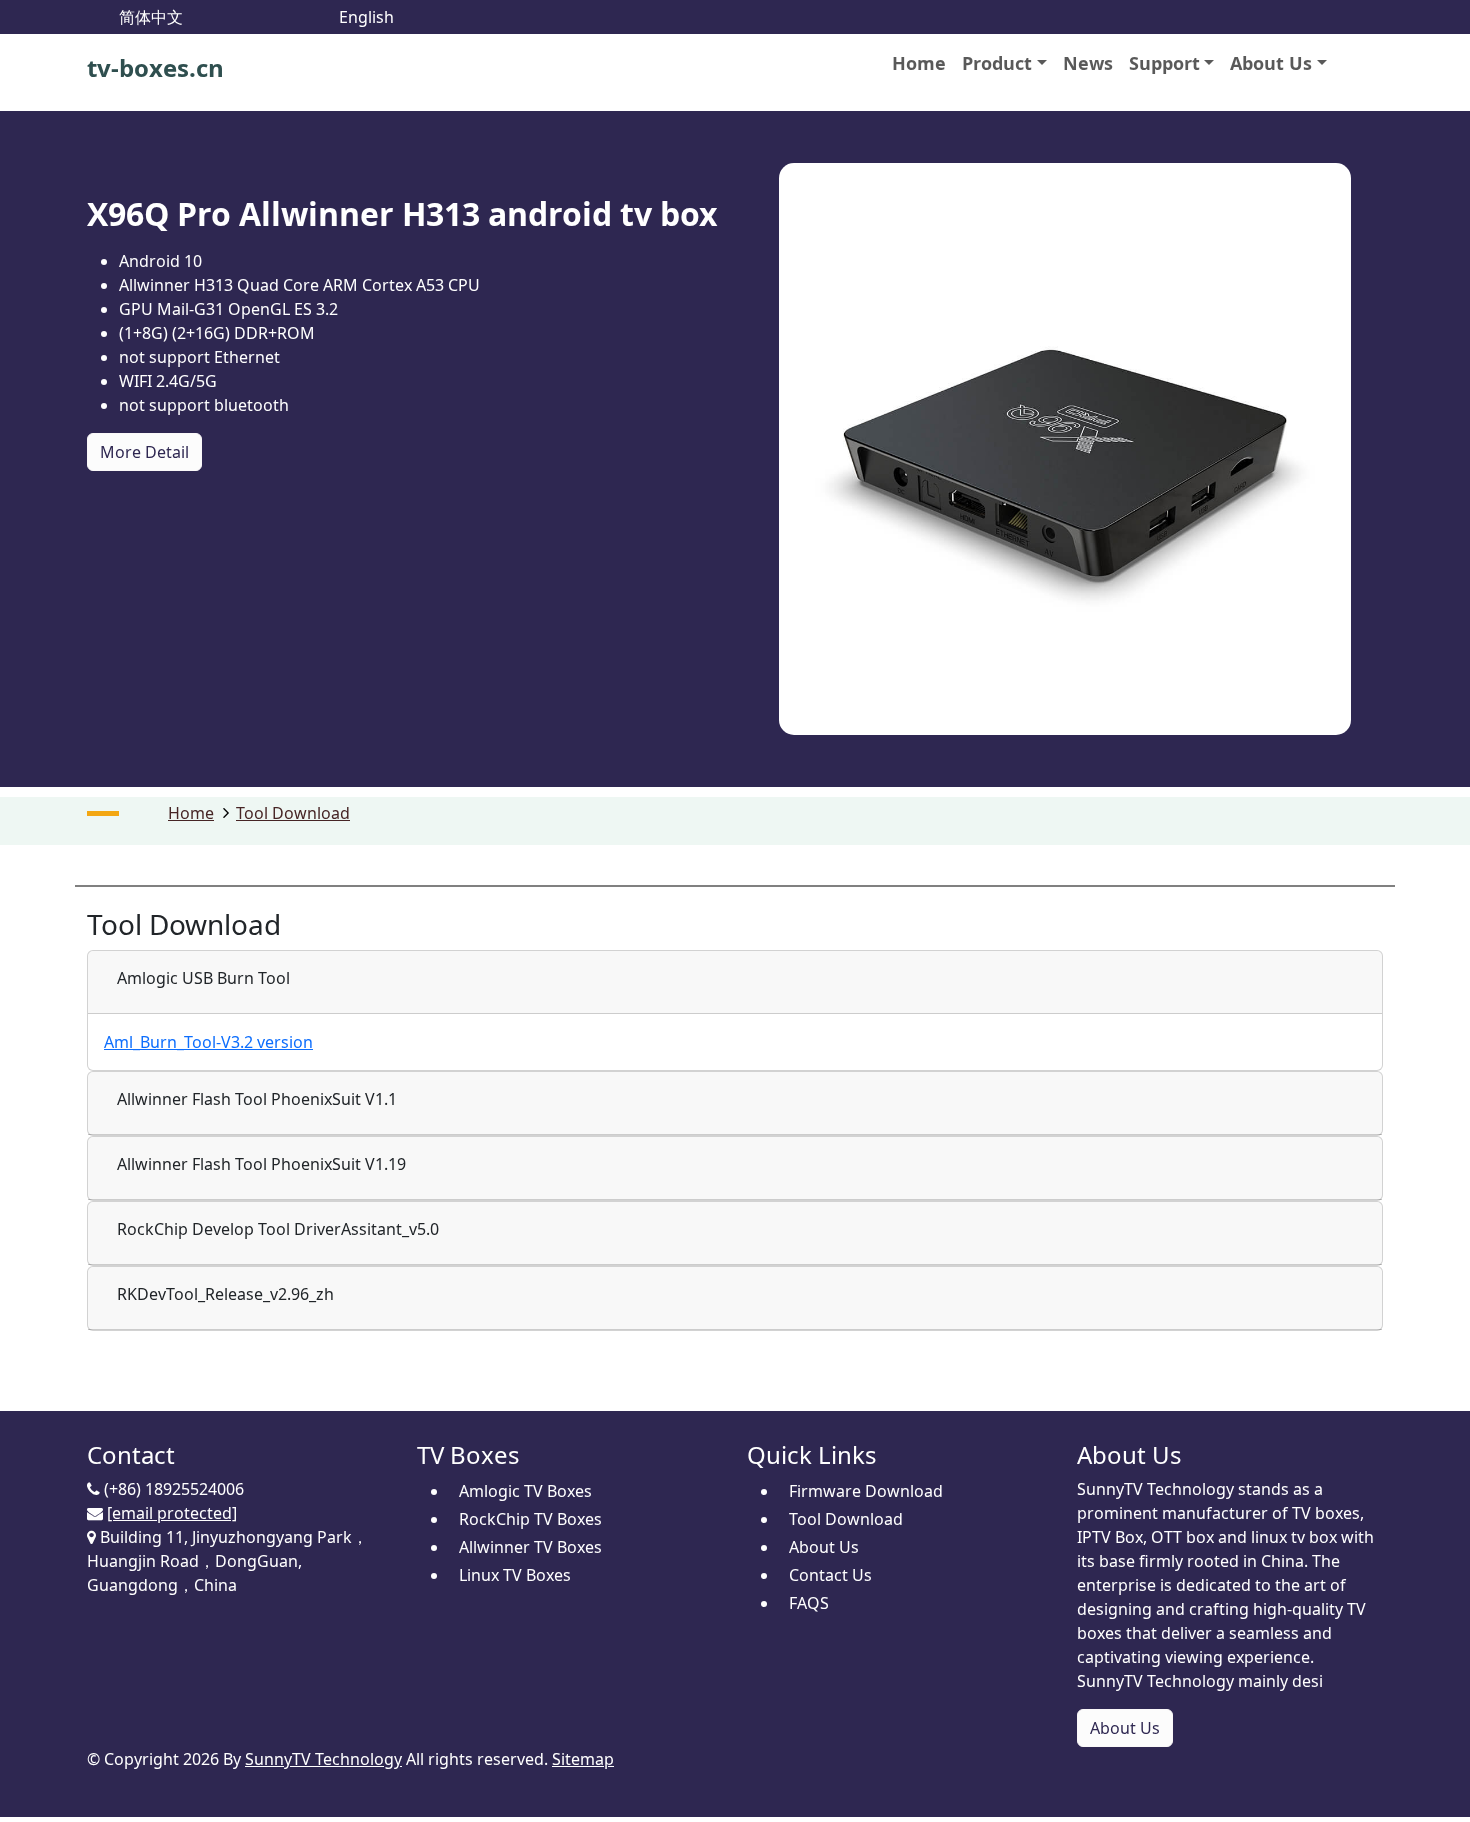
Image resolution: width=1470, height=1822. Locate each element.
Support (1164, 63)
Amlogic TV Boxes (525, 1491)
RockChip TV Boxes (530, 1519)
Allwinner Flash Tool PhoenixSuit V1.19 (261, 1164)
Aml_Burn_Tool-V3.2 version (208, 1042)
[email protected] (172, 1513)
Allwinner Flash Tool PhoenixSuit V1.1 (257, 1099)
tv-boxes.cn (155, 67)
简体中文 (151, 17)
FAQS (809, 1603)
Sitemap (583, 1759)
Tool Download (293, 813)
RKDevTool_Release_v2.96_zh (225, 1294)
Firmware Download (866, 1491)
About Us (1271, 63)
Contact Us (830, 1575)
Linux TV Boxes (515, 1575)
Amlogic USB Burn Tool (203, 978)
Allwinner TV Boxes (530, 1547)
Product (997, 63)
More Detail (144, 452)
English (366, 17)
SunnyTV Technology (323, 1759)
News (1088, 63)
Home (919, 63)
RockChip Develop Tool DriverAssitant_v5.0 (278, 1229)
